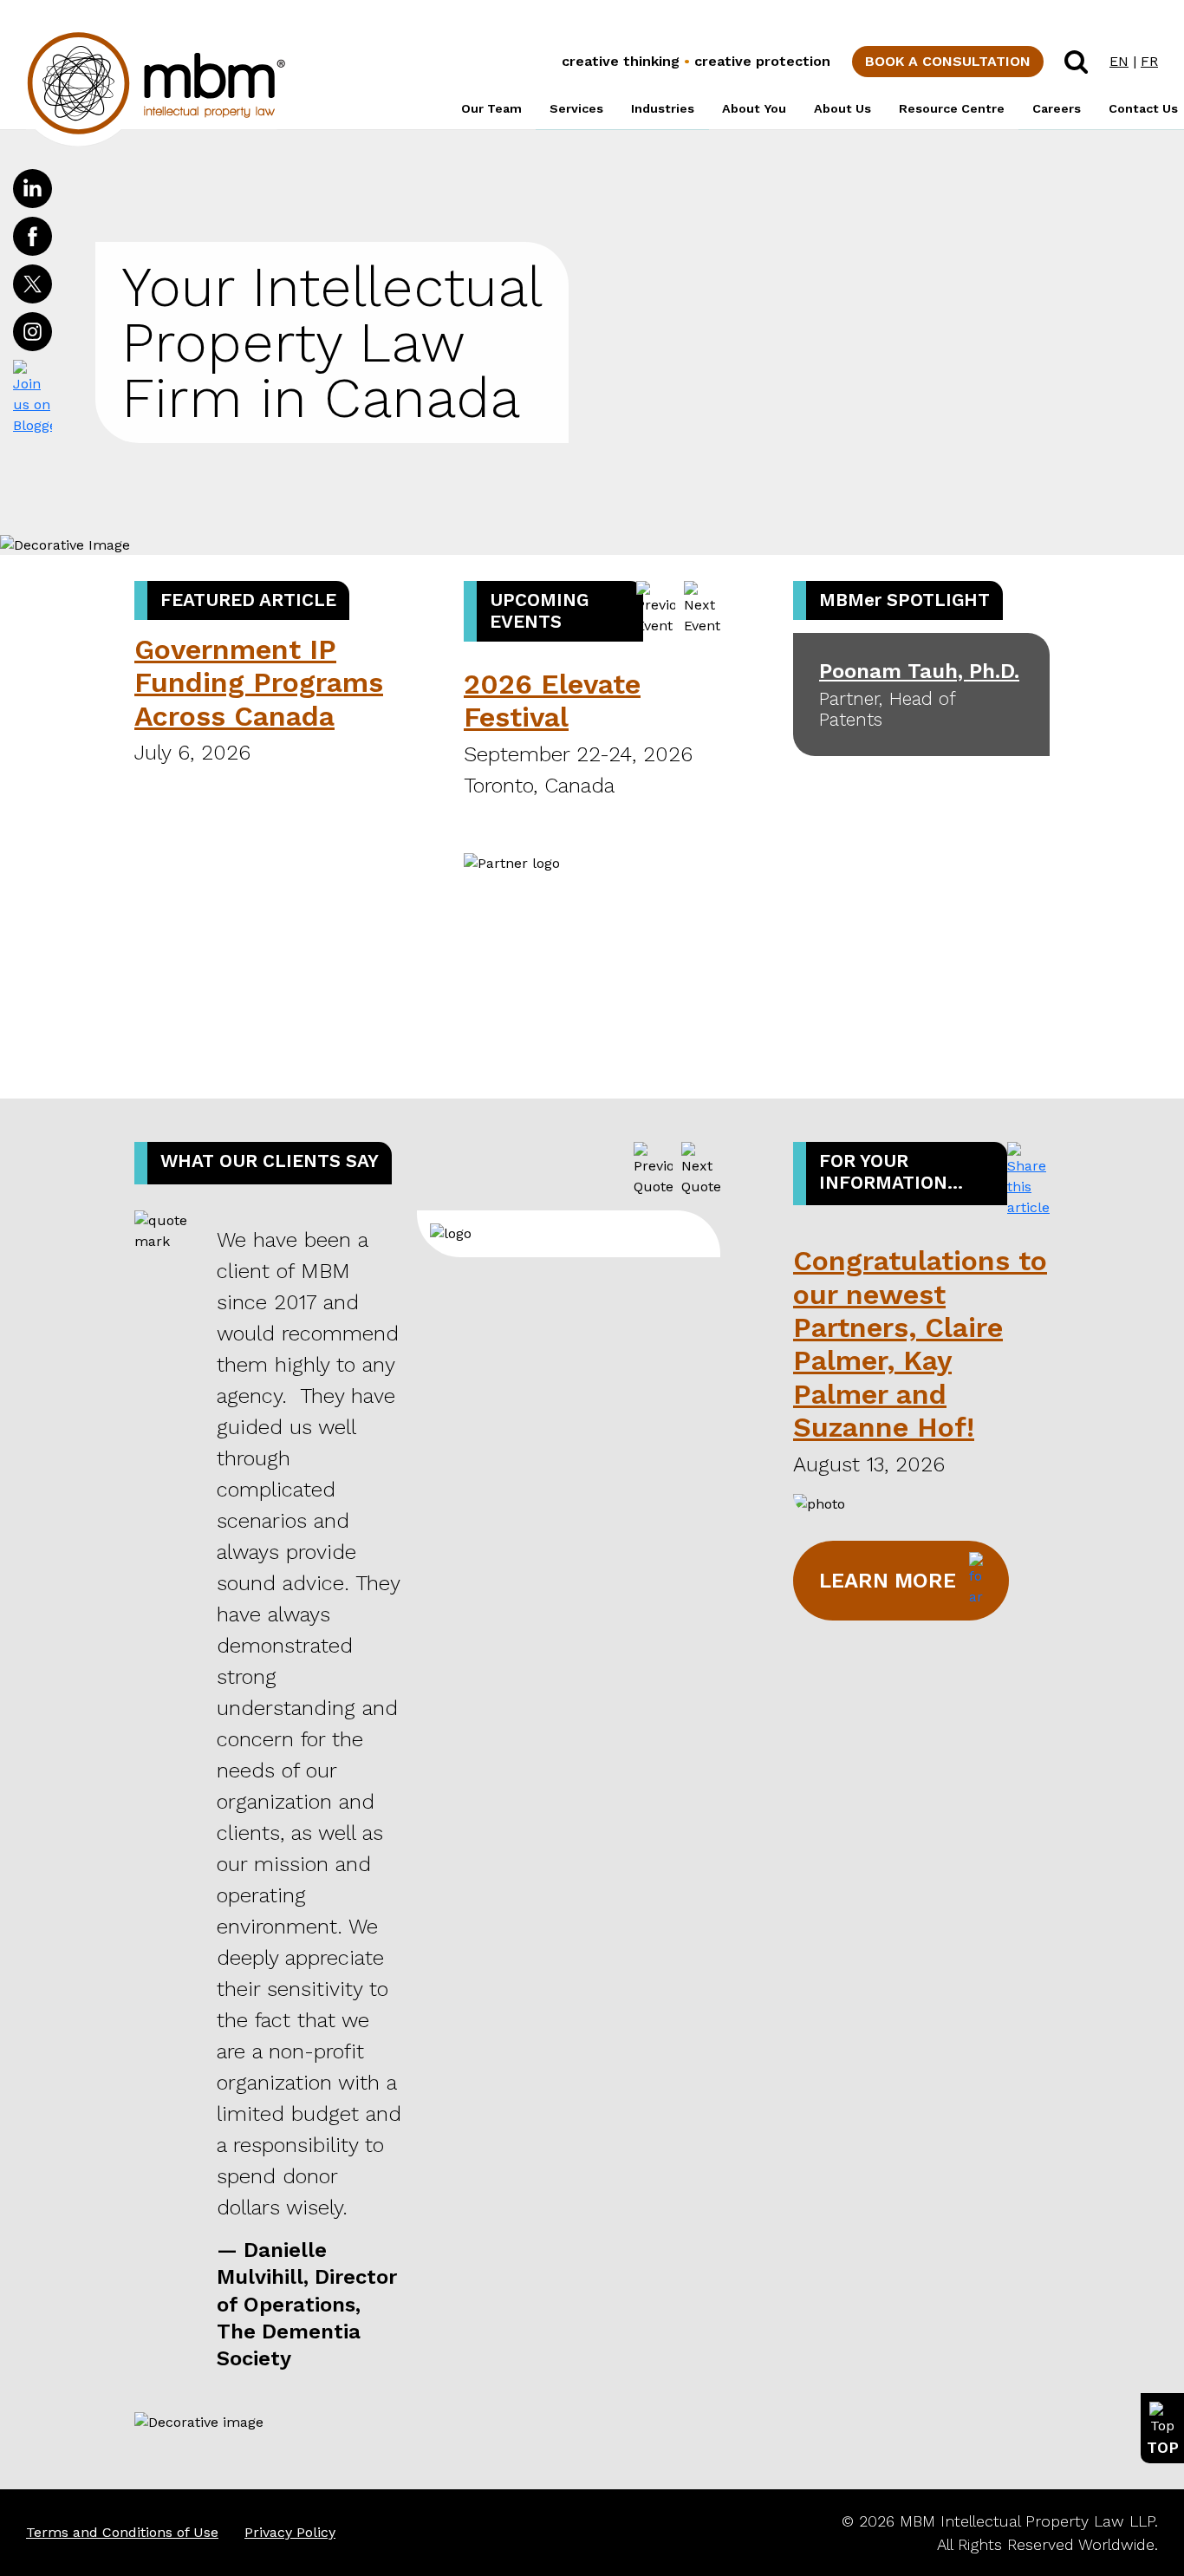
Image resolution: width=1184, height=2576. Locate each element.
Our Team (491, 108)
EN (1119, 61)
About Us (842, 108)
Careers (1057, 108)
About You (754, 108)
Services (576, 108)
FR (1149, 61)
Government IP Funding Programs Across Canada (259, 683)
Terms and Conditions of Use (122, 2532)
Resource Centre (952, 108)
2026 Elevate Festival (552, 701)
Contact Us (1143, 108)
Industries (663, 108)
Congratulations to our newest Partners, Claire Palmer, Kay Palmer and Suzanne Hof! (920, 1344)
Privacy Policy (290, 2532)
